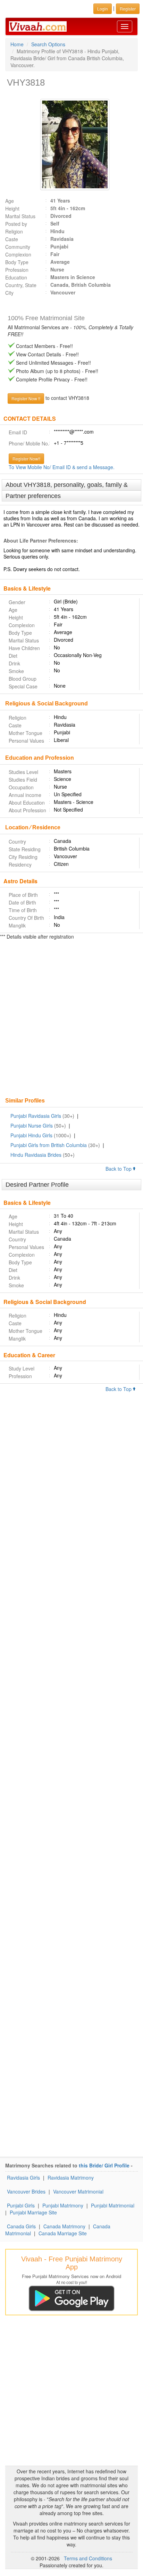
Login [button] (103, 9)
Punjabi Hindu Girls (31, 1135)
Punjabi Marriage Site (33, 2212)
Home (17, 44)
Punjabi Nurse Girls (32, 1125)
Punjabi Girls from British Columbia (49, 1145)
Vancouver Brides (26, 2191)
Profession (17, 270)
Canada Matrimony (64, 2226)
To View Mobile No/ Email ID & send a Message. (62, 467)
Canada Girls (21, 2226)
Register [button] (128, 9)
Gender (17, 602)
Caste (12, 239)
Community (18, 247)
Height (12, 208)
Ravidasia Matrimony (71, 2178)
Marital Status (20, 216)
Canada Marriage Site (63, 2233)
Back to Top (119, 1169)
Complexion (18, 254)
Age (10, 201)
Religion (14, 231)
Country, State (21, 285)
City (9, 293)
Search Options (48, 44)
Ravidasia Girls (23, 2178)
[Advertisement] (71, 1019)
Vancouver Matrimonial (78, 2191)
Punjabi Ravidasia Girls (36, 1116)
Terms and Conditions (88, 2558)
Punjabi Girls (21, 2205)
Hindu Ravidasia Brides (36, 1155)
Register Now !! (26, 398)
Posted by (16, 224)
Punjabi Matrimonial (113, 2205)
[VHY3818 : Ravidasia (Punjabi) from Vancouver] (71, 144)
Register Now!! (26, 459)
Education (16, 277)
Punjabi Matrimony (63, 2205)
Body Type (17, 262)
